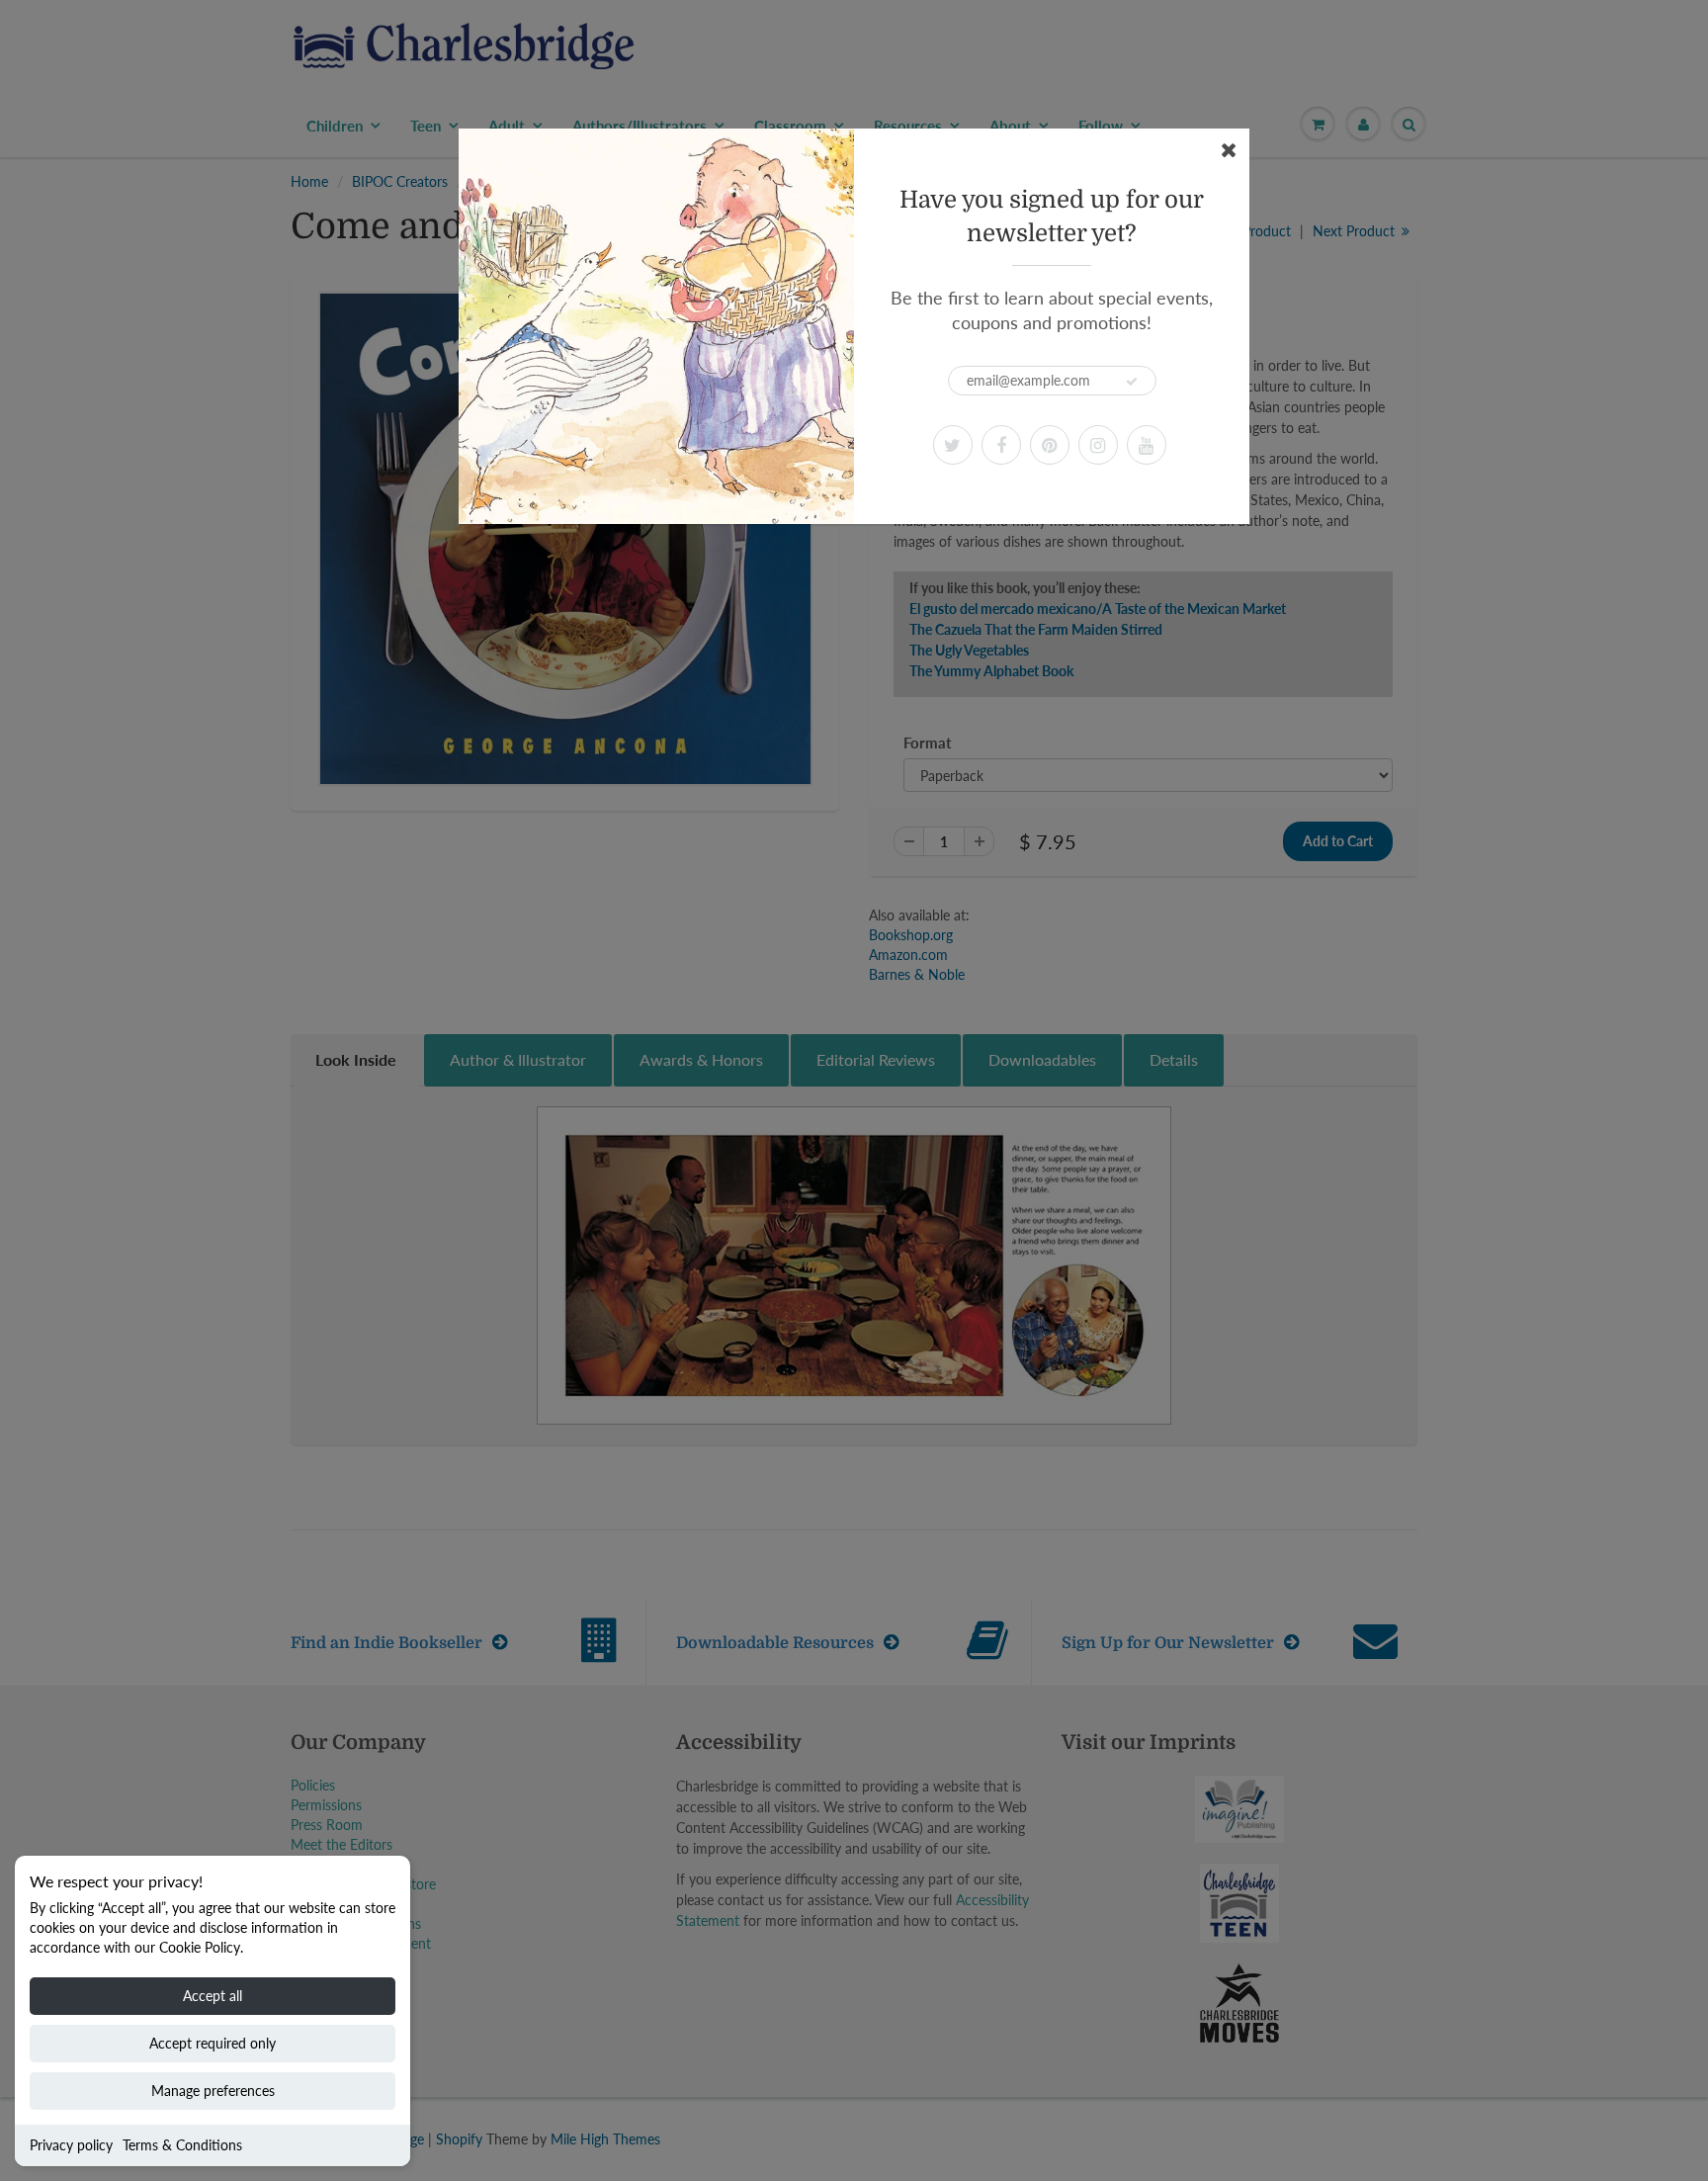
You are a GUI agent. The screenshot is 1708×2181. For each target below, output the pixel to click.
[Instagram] (1098, 445)
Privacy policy (71, 2145)
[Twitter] (953, 445)
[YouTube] (1147, 445)
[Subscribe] (1132, 382)
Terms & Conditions (182, 2145)
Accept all (213, 1996)
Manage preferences (213, 2091)
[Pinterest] (1050, 445)
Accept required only (213, 2043)
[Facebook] (1001, 445)
